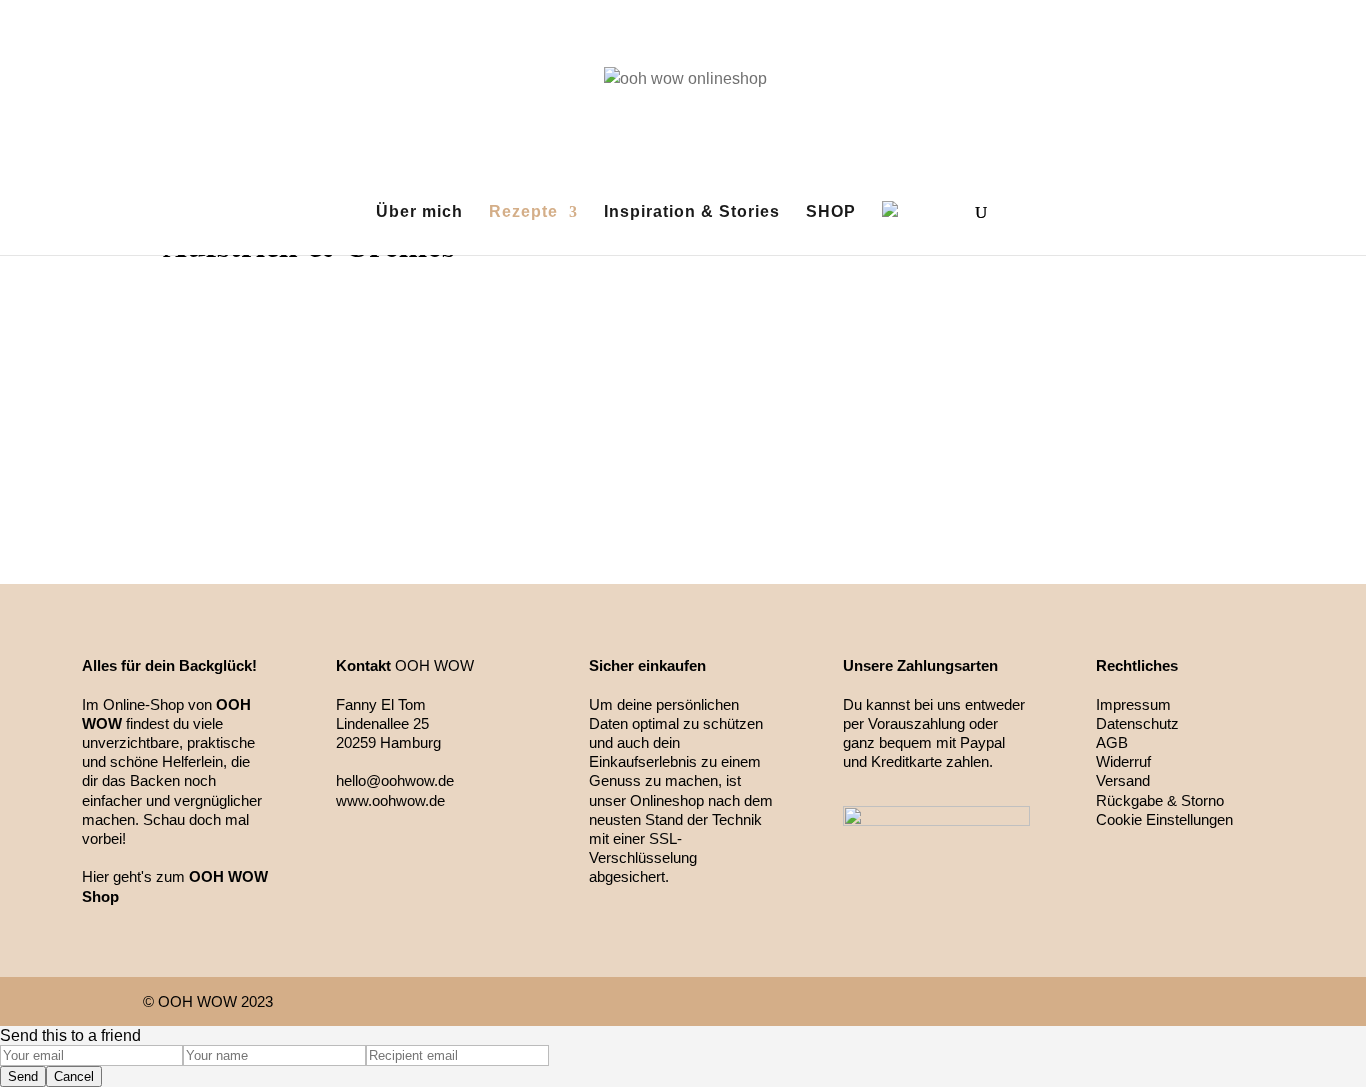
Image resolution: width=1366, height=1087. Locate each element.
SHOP (831, 212)
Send (23, 1076)
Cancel (74, 1076)
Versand (1123, 780)
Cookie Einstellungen (1164, 819)
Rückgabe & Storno (1160, 800)
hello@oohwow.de (395, 780)
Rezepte (523, 212)
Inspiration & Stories (692, 212)
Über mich (419, 212)
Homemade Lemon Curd (683, 402)
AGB (1112, 742)
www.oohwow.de (390, 800)
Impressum (1133, 704)
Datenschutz (1137, 723)
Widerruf (1123, 761)
